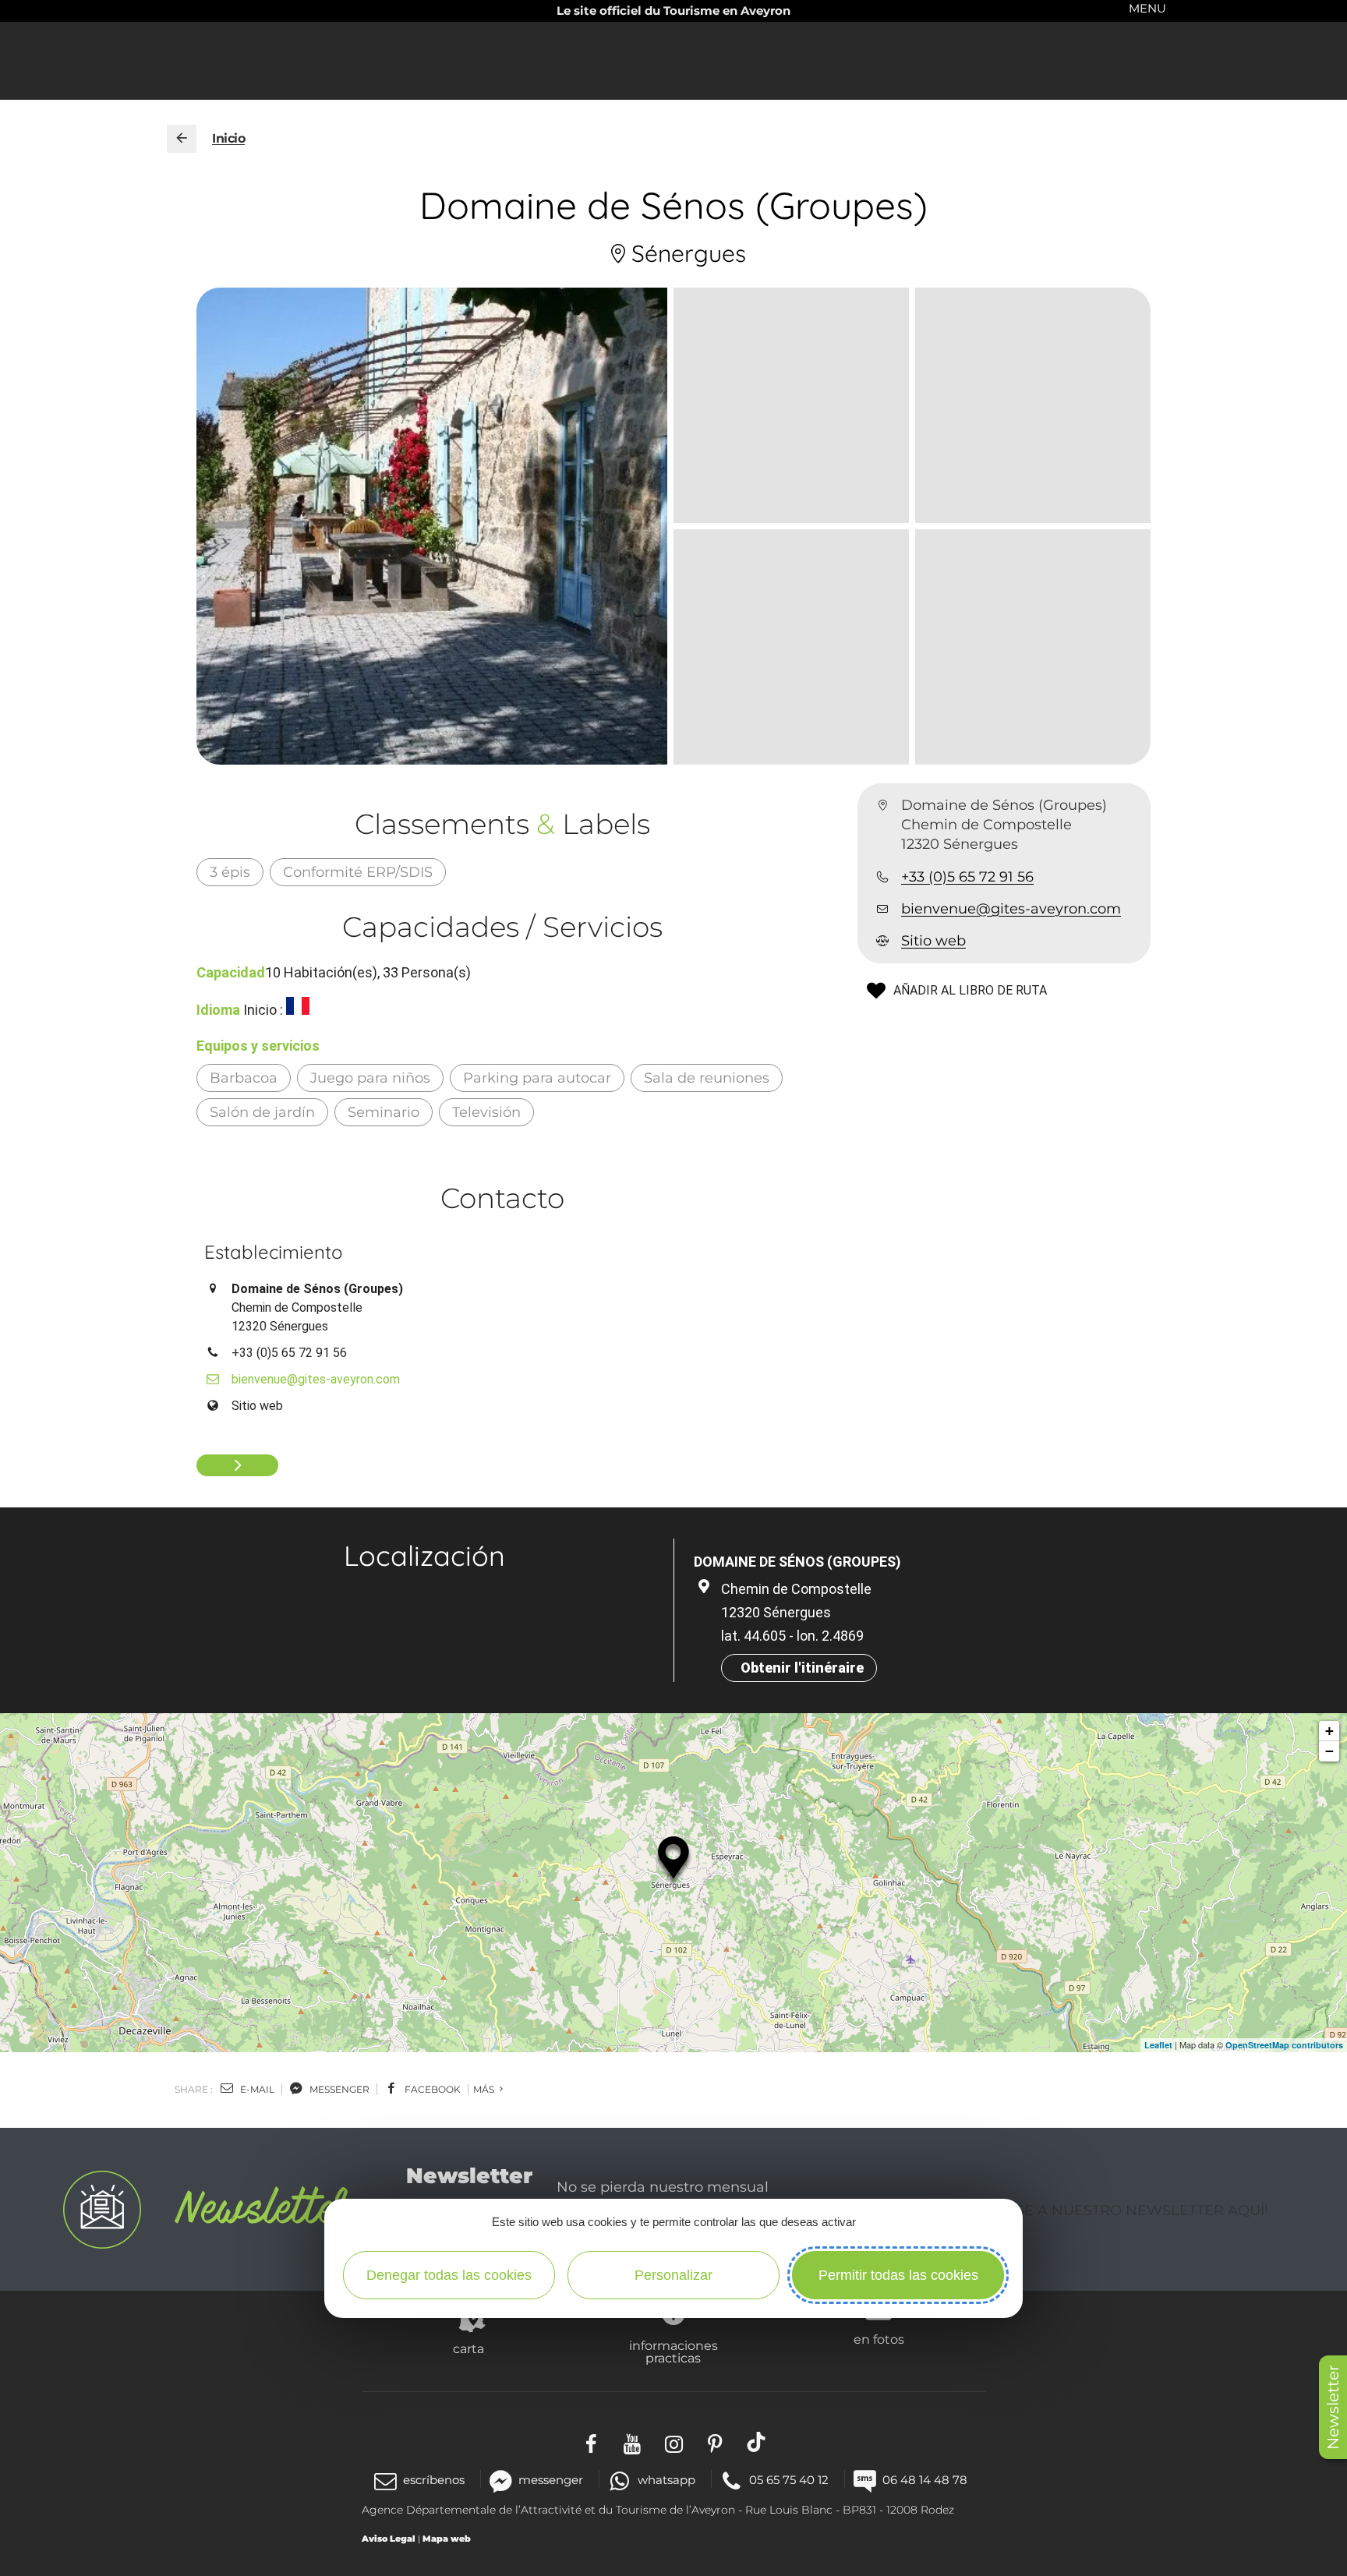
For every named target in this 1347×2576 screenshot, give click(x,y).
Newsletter (1333, 2407)
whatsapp (666, 2480)
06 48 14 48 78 (925, 2480)
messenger (338, 2089)
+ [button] (1329, 1731)
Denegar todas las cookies (449, 2275)
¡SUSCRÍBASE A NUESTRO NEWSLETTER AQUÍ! (1103, 2210)
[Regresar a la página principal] (182, 139)
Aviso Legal (389, 2539)
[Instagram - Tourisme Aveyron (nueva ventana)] (674, 2442)
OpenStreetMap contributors (1284, 2045)
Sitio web (933, 941)
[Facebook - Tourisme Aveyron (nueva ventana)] (591, 2442)
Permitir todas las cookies (898, 2275)
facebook (431, 2089)
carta (468, 2348)
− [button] (1329, 1751)
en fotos (879, 2339)
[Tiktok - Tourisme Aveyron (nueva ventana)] (757, 2442)
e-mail (256, 2089)
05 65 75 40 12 (789, 2480)
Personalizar (673, 2275)
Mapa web (447, 2539)
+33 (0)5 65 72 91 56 (967, 877)
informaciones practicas (673, 2352)
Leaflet (1158, 2045)
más (485, 2089)
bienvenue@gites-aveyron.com (1011, 909)
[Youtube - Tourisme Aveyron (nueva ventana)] (633, 2442)
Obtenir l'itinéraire (802, 1668)
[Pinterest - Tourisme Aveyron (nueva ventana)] (715, 2442)
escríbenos (434, 2480)
